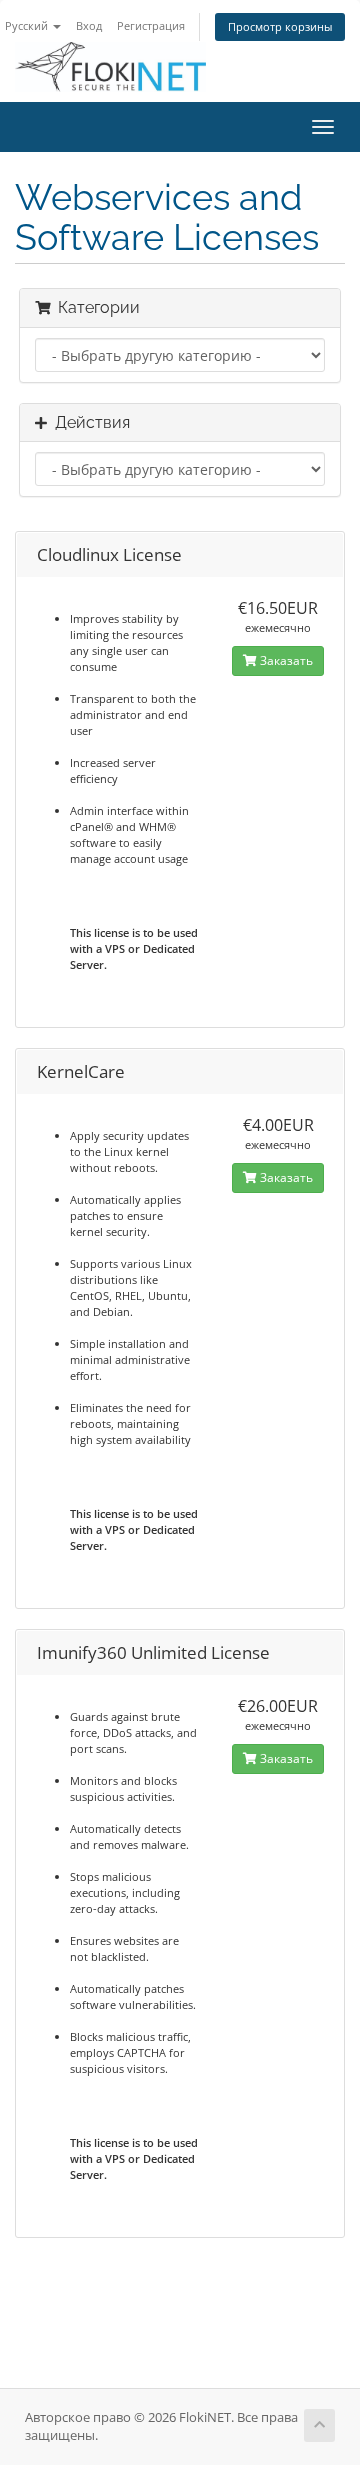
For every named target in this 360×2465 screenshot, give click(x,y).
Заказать (285, 660)
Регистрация (151, 25)
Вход (89, 25)
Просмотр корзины (280, 26)
